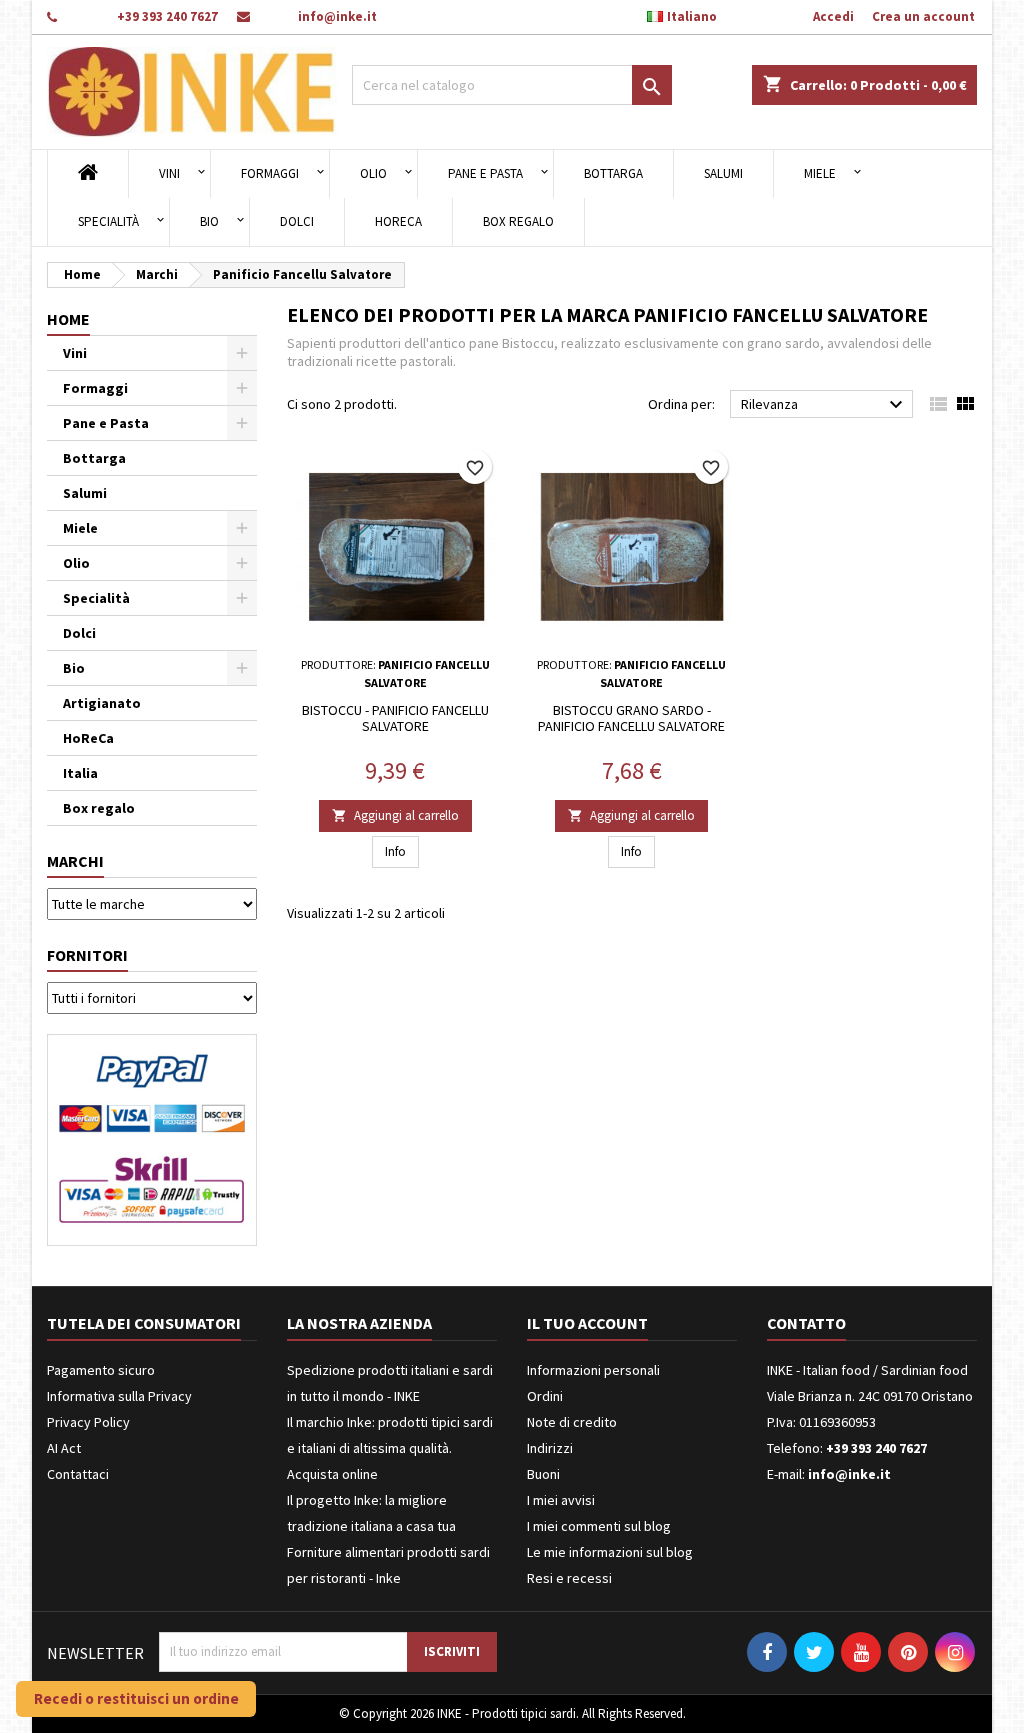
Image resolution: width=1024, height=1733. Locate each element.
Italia (80, 773)
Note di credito (572, 1422)
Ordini (545, 1396)
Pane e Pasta (485, 173)
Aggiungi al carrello (395, 815)
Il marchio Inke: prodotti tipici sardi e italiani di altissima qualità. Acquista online (390, 1448)
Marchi (75, 861)
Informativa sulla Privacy (119, 1396)
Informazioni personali (593, 1370)
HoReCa (398, 221)
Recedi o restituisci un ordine (136, 1698)
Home (68, 319)
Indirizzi (550, 1448)
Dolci (297, 221)
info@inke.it (337, 16)
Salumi (723, 173)
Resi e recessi (569, 1578)
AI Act (64, 1448)
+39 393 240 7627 (167, 16)
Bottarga (613, 173)
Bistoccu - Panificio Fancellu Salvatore (395, 718)
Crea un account (923, 16)
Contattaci (78, 1474)
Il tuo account (587, 1323)
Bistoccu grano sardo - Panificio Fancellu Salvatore (631, 718)
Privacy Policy (88, 1422)
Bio (209, 221)
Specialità (108, 221)
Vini (169, 173)
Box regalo (518, 221)
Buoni (543, 1474)
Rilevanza (824, 405)
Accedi (833, 16)
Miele (820, 173)
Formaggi (270, 173)
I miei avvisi (561, 1500)
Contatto (806, 1323)
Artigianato (102, 703)
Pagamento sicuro (101, 1370)
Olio (373, 173)
